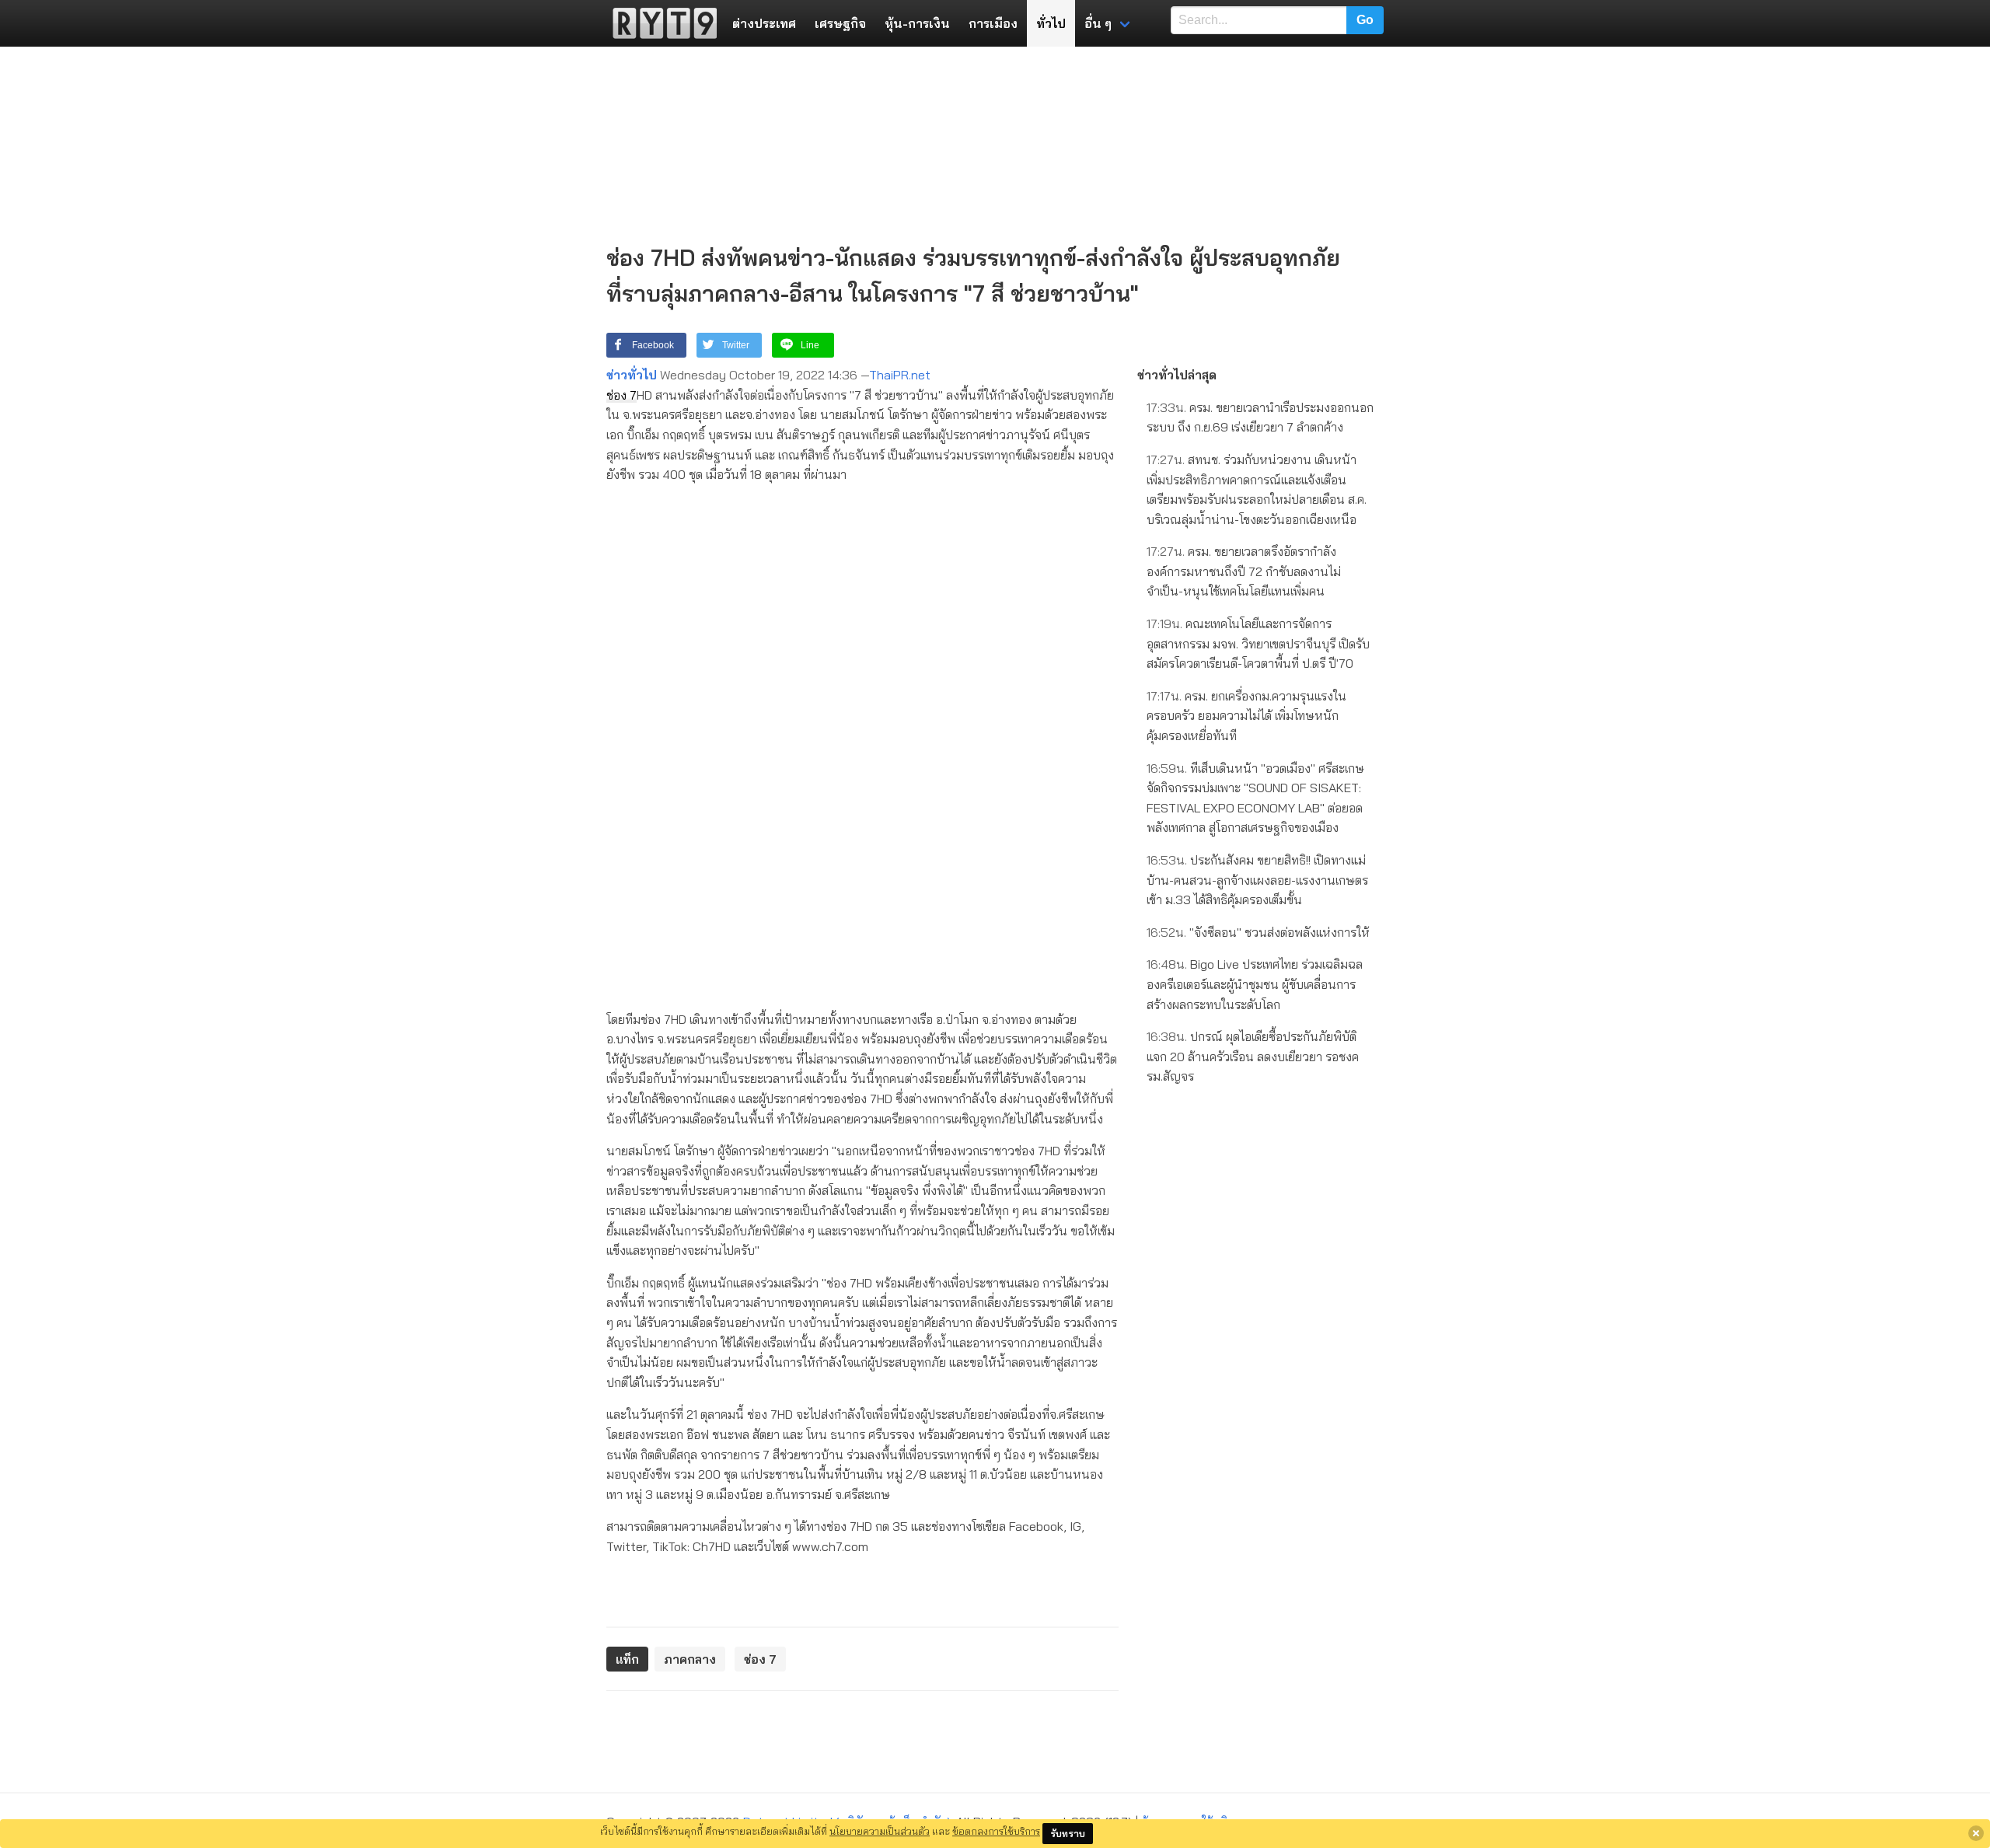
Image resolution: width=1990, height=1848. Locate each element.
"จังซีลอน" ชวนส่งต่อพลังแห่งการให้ (1258, 932)
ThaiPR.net (900, 375)
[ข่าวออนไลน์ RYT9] (660, 23)
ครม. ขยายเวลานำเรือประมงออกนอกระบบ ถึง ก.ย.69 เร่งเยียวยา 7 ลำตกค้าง (1260, 417)
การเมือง (993, 23)
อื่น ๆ (1098, 23)
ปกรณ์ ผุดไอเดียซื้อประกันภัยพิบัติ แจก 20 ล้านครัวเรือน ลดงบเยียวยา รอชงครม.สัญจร (1253, 1056)
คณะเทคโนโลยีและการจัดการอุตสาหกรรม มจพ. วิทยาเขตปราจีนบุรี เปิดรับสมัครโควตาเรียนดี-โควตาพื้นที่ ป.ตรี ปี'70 (1258, 643)
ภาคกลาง (690, 1659)
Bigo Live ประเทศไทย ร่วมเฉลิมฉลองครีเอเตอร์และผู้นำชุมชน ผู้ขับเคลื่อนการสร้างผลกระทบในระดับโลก (1255, 984)
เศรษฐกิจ (840, 23)
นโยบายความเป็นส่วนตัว (880, 1831)
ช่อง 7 (621, 395)
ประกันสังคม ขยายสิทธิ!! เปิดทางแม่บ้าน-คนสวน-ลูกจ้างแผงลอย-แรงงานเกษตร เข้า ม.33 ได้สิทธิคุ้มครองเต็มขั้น (1257, 880)
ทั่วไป (1051, 23)
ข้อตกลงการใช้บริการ (996, 1831)
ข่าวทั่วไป (632, 375)
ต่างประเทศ (764, 23)
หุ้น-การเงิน (917, 23)
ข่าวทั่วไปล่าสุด (1177, 375)
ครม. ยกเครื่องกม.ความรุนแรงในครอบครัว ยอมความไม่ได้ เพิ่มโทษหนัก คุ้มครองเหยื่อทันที (1246, 716)
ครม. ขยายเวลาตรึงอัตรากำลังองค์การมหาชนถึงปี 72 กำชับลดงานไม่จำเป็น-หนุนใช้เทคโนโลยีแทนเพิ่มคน (1244, 571)
